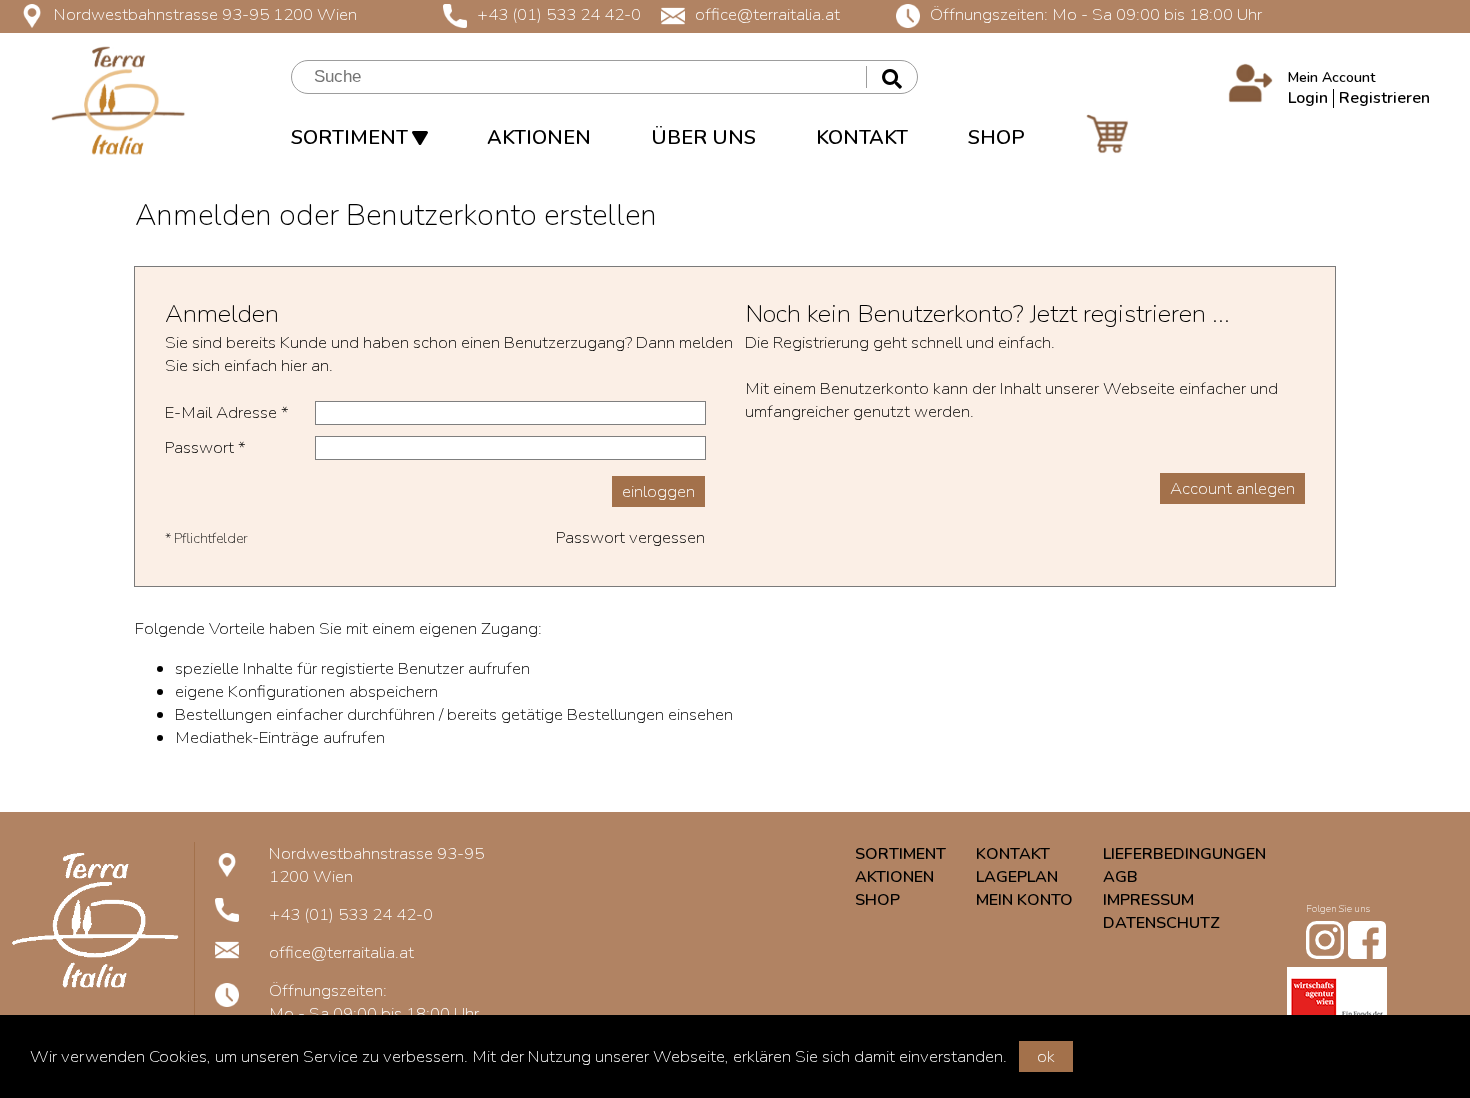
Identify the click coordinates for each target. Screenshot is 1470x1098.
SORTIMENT (352, 137)
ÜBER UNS (703, 137)
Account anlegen (1232, 488)
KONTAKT (862, 137)
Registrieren (1384, 98)
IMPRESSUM (1148, 900)
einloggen (658, 491)
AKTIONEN (539, 137)
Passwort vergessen (630, 537)
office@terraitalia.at (767, 14)
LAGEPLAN (1017, 877)
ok (1046, 1056)
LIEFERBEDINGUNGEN (1184, 854)
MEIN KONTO (1024, 900)
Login (1308, 98)
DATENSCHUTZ (1161, 923)
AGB (1120, 877)
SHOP (996, 137)
